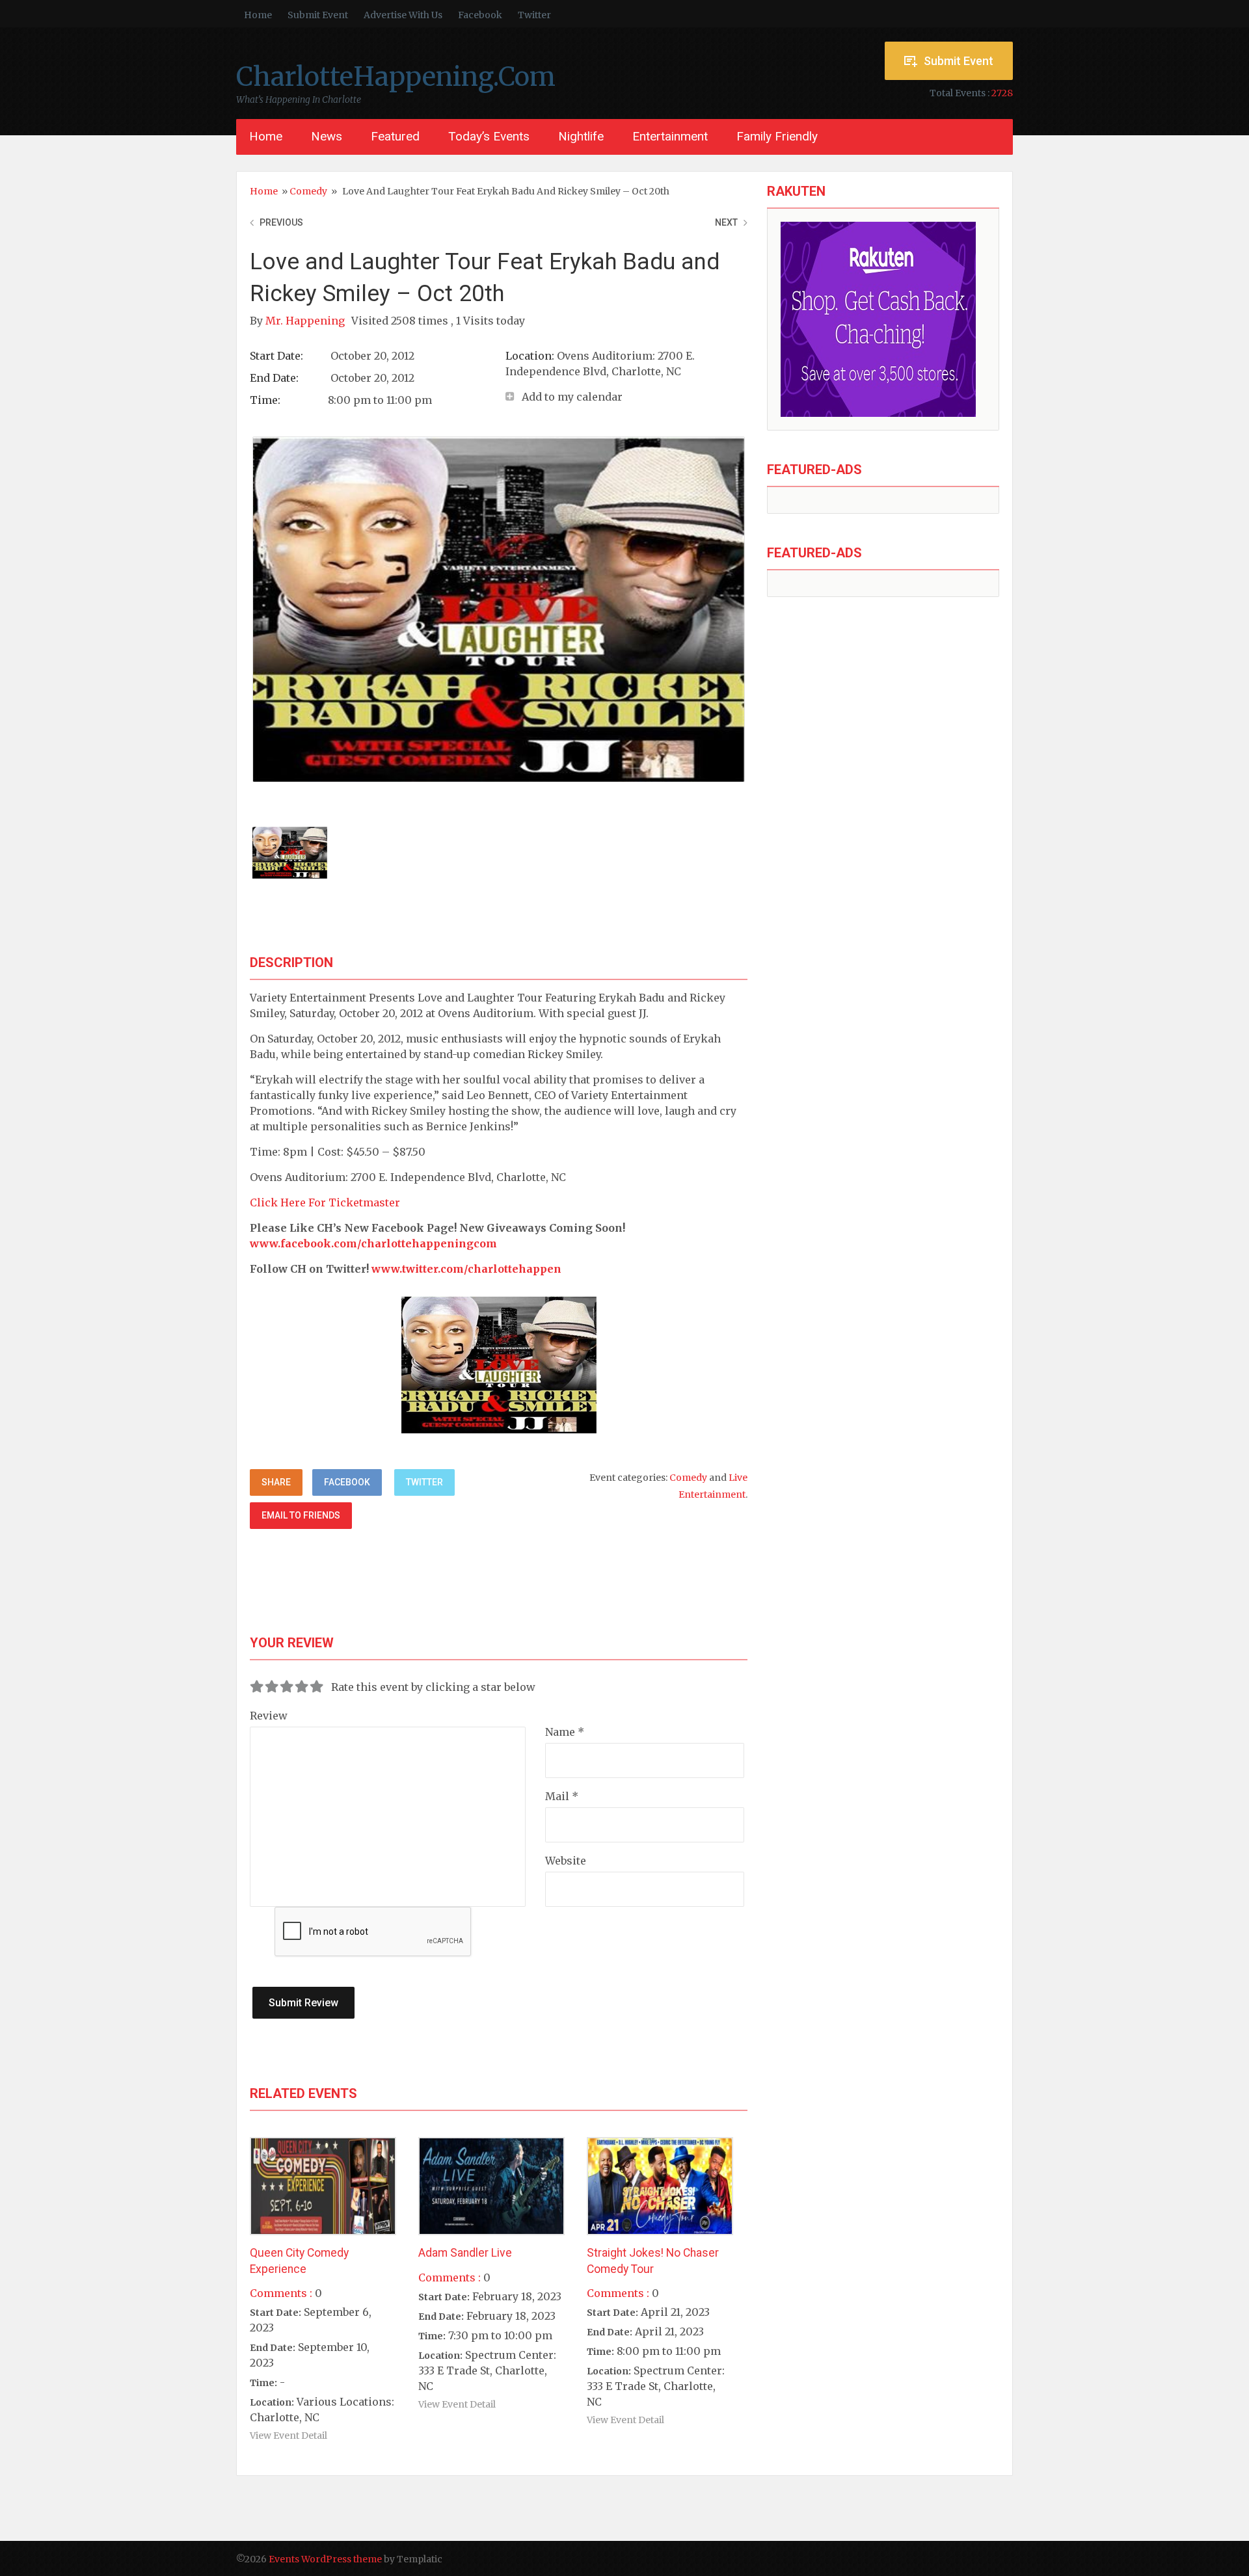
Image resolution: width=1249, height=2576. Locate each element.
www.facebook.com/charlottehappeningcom (373, 1243)
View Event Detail (289, 2436)
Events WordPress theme (325, 2559)
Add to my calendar (572, 397)
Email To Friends (301, 1515)
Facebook (480, 15)
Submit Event (318, 15)
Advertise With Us (403, 15)
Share (276, 1482)
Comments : (281, 2293)
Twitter (534, 15)
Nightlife (581, 136)
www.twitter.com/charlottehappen (466, 1269)
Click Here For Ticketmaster (325, 1202)
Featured (395, 136)
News (327, 136)
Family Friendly (777, 136)
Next (726, 222)
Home (258, 15)
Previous (281, 222)
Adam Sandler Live (465, 2253)
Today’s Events (489, 136)
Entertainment (670, 136)
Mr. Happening (306, 321)
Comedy (308, 191)
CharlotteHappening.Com (396, 77)
